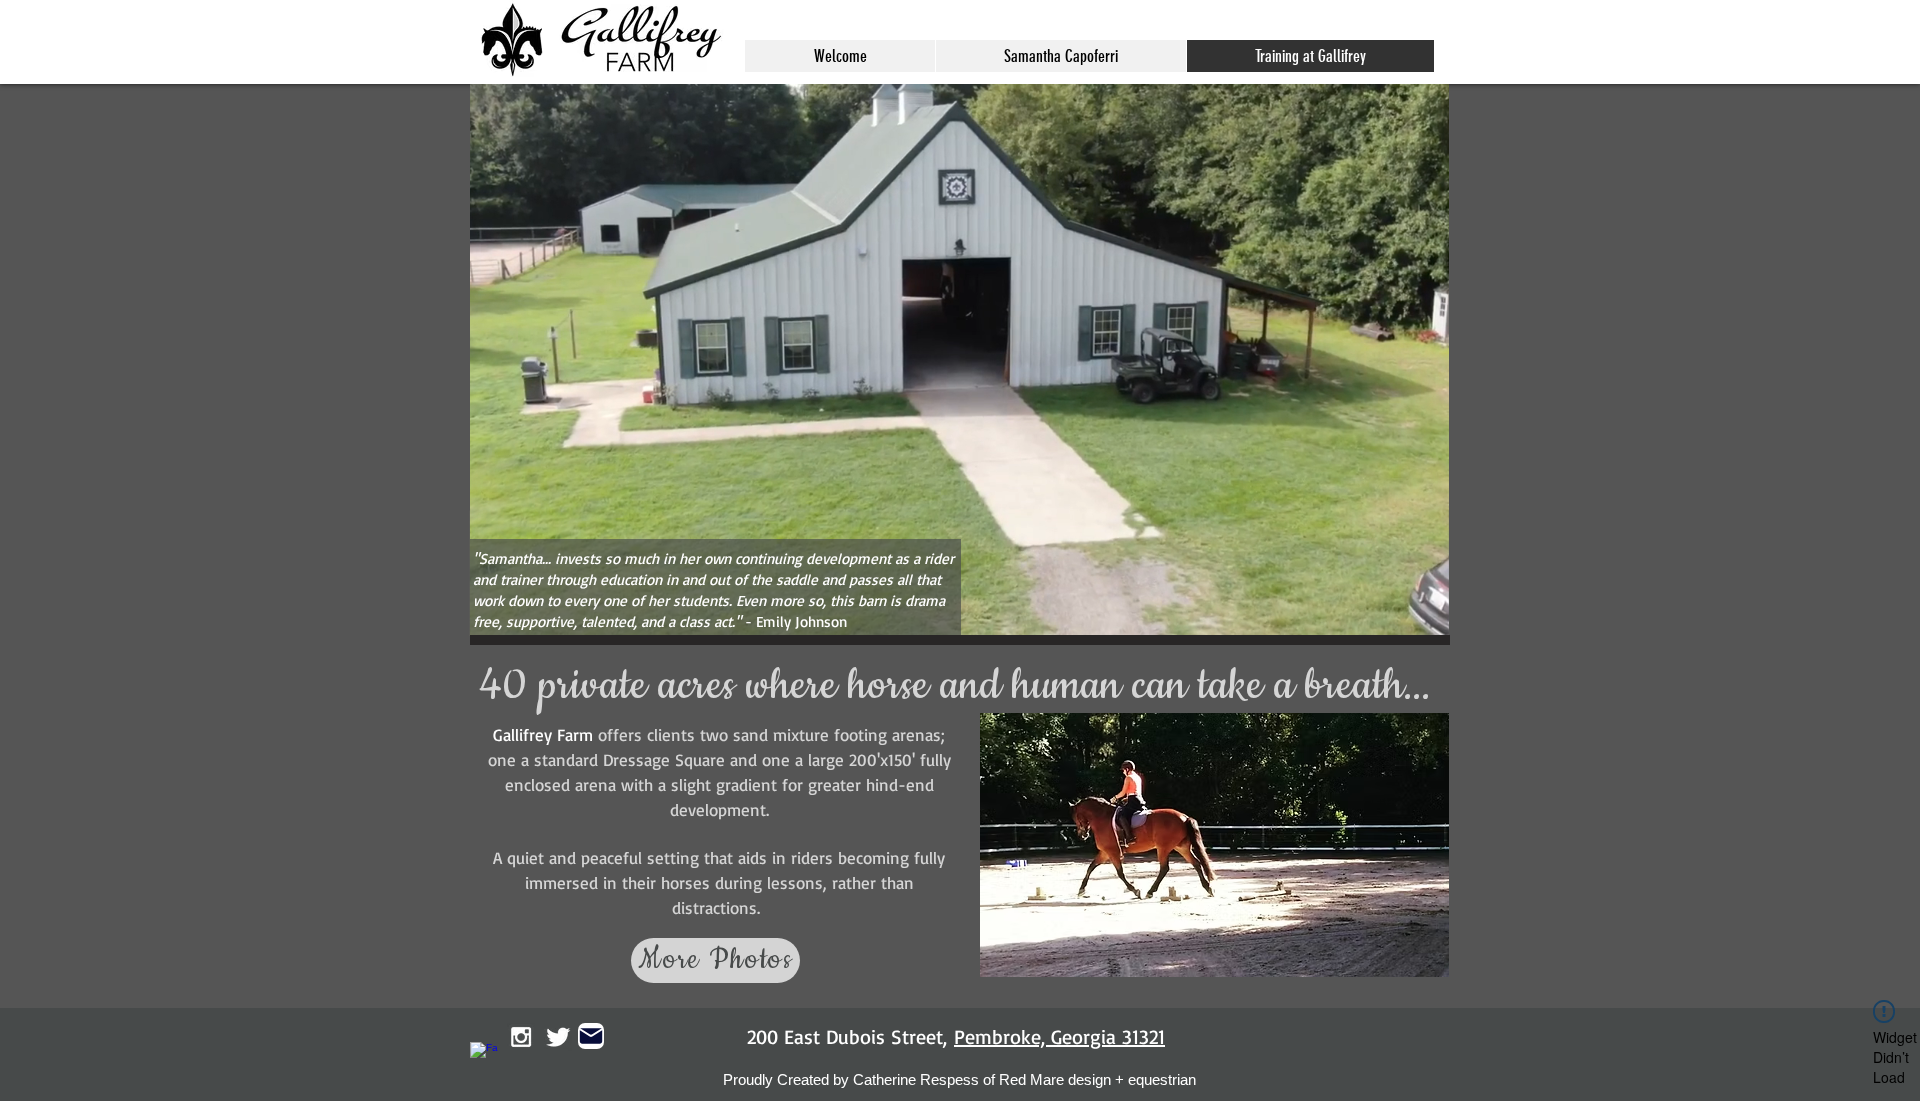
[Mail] (591, 1036)
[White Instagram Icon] (521, 1037)
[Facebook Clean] (484, 1056)
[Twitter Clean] (558, 1037)
